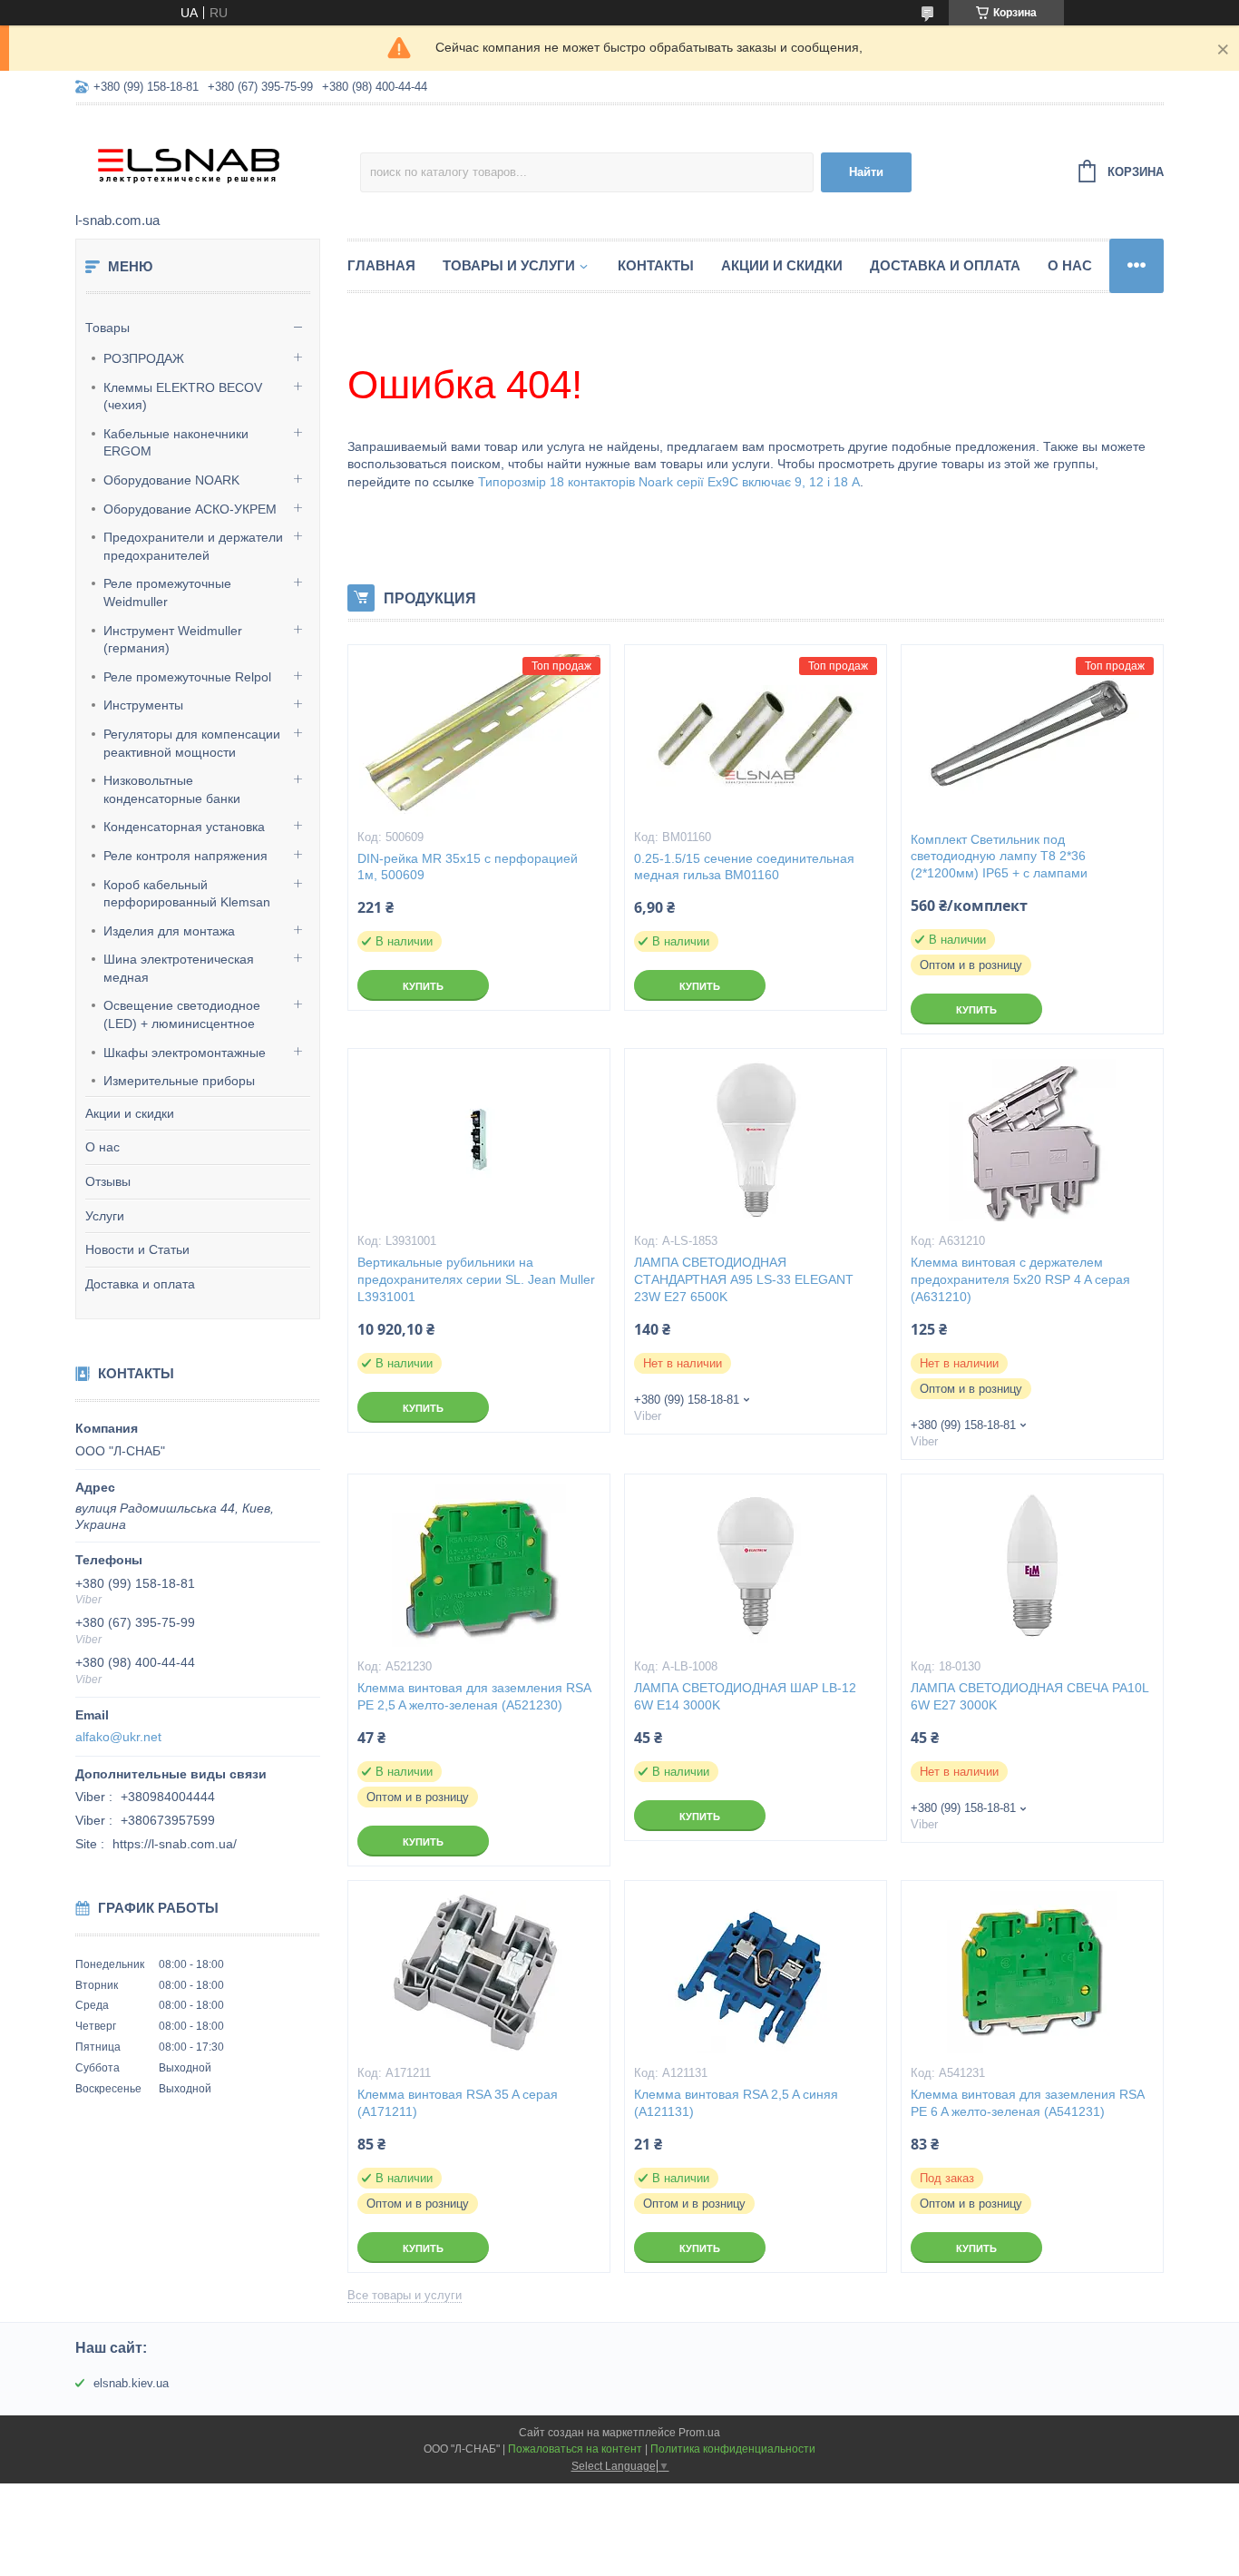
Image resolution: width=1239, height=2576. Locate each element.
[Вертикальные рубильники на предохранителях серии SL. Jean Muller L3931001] (479, 1140)
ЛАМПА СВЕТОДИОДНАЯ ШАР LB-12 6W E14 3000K (745, 1696)
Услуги (105, 1216)
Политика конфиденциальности (733, 2449)
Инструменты (143, 705)
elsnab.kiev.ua (131, 2383)
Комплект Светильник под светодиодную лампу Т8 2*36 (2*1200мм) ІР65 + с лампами (999, 857)
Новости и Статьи (137, 1249)
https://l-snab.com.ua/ (175, 1844)
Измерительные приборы (179, 1081)
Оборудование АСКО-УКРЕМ (190, 509)
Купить (423, 986)
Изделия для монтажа (169, 931)
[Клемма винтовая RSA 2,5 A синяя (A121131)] (756, 1972)
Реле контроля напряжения (185, 856)
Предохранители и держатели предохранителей (193, 546)
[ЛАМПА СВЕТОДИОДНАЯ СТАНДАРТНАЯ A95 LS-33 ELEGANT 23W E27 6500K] (756, 1140)
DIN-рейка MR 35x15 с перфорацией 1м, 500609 (468, 867)
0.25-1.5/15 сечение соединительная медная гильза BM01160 (744, 867)
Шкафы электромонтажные (185, 1053)
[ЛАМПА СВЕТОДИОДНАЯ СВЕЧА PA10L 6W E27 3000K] (1032, 1565)
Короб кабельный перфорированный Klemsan (187, 894)
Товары (107, 328)
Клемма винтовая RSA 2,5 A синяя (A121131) (736, 2103)
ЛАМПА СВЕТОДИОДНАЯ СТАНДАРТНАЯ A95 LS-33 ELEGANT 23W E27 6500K (744, 1279)
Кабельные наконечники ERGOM (176, 443)
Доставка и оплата (140, 1284)
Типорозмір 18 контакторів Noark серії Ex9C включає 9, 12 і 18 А (669, 482)
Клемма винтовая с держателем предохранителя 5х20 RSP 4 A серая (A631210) (1020, 1279)
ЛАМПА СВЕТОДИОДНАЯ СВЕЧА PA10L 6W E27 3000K (1029, 1696)
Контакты (656, 265)
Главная (381, 265)
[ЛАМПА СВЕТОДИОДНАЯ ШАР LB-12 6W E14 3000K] (756, 1565)
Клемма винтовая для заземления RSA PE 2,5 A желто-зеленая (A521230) (474, 1696)
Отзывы (108, 1181)
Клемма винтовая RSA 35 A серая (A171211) (458, 2103)
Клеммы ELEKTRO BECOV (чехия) (183, 397)
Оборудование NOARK (171, 480)
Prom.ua (699, 2433)
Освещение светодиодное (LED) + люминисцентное (182, 1014)
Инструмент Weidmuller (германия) (173, 640)
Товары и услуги (509, 265)
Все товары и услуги (405, 2295)
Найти (866, 172)
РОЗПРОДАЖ (144, 358)
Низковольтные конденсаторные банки (172, 789)
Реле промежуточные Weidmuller (167, 593)
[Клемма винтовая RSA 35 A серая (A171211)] (479, 1972)
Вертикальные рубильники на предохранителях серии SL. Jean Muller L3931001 (476, 1279)
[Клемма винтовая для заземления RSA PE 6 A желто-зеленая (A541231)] (1032, 1972)
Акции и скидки (130, 1113)
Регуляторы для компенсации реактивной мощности (192, 743)
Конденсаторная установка (184, 827)
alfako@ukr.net (118, 1737)
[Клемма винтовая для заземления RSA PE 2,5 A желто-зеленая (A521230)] (479, 1565)
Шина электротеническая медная (179, 968)
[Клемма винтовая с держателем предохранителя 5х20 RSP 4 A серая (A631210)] (1032, 1140)
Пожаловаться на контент (575, 2449)
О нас (102, 1147)
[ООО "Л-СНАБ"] (218, 160)
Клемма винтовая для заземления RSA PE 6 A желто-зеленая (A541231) (1027, 2103)
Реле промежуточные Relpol (187, 677)
